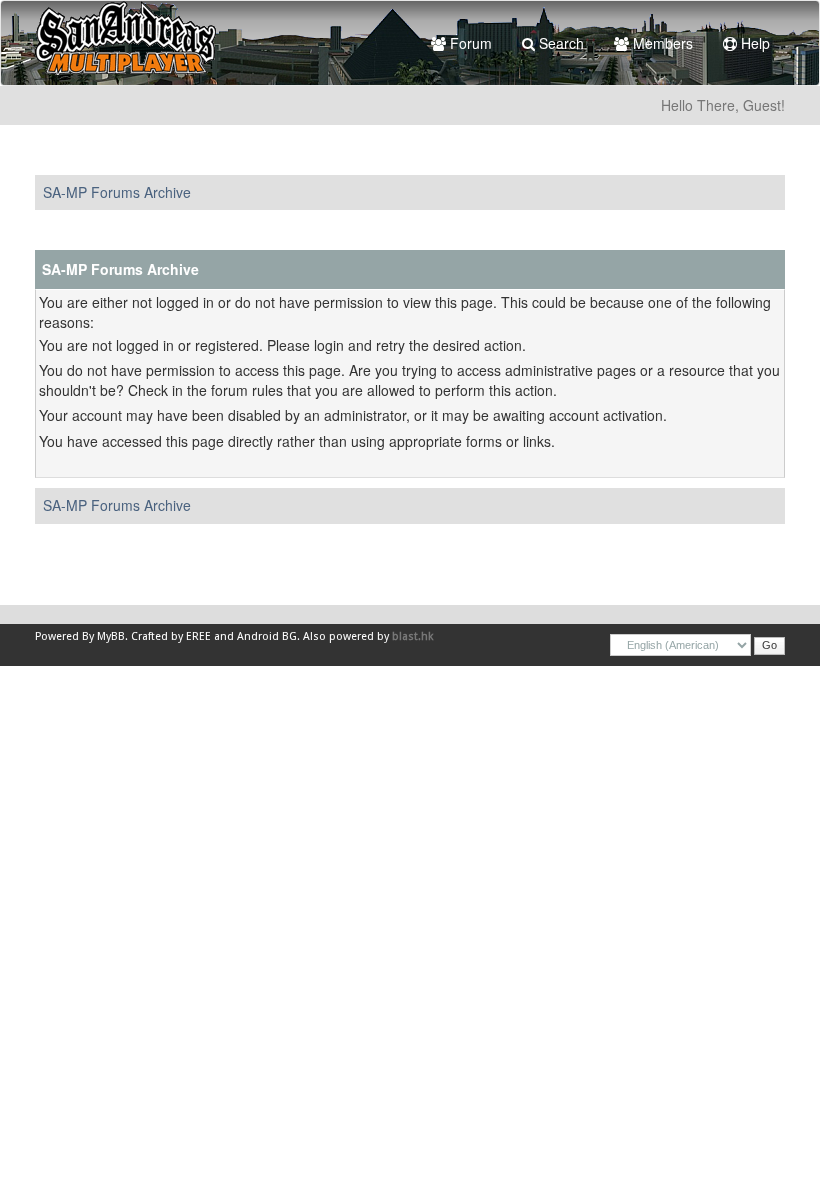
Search (559, 43)
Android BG (267, 636)
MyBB (111, 636)
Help (753, 43)
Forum (469, 43)
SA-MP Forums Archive (117, 192)
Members (661, 43)
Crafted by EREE (171, 636)
